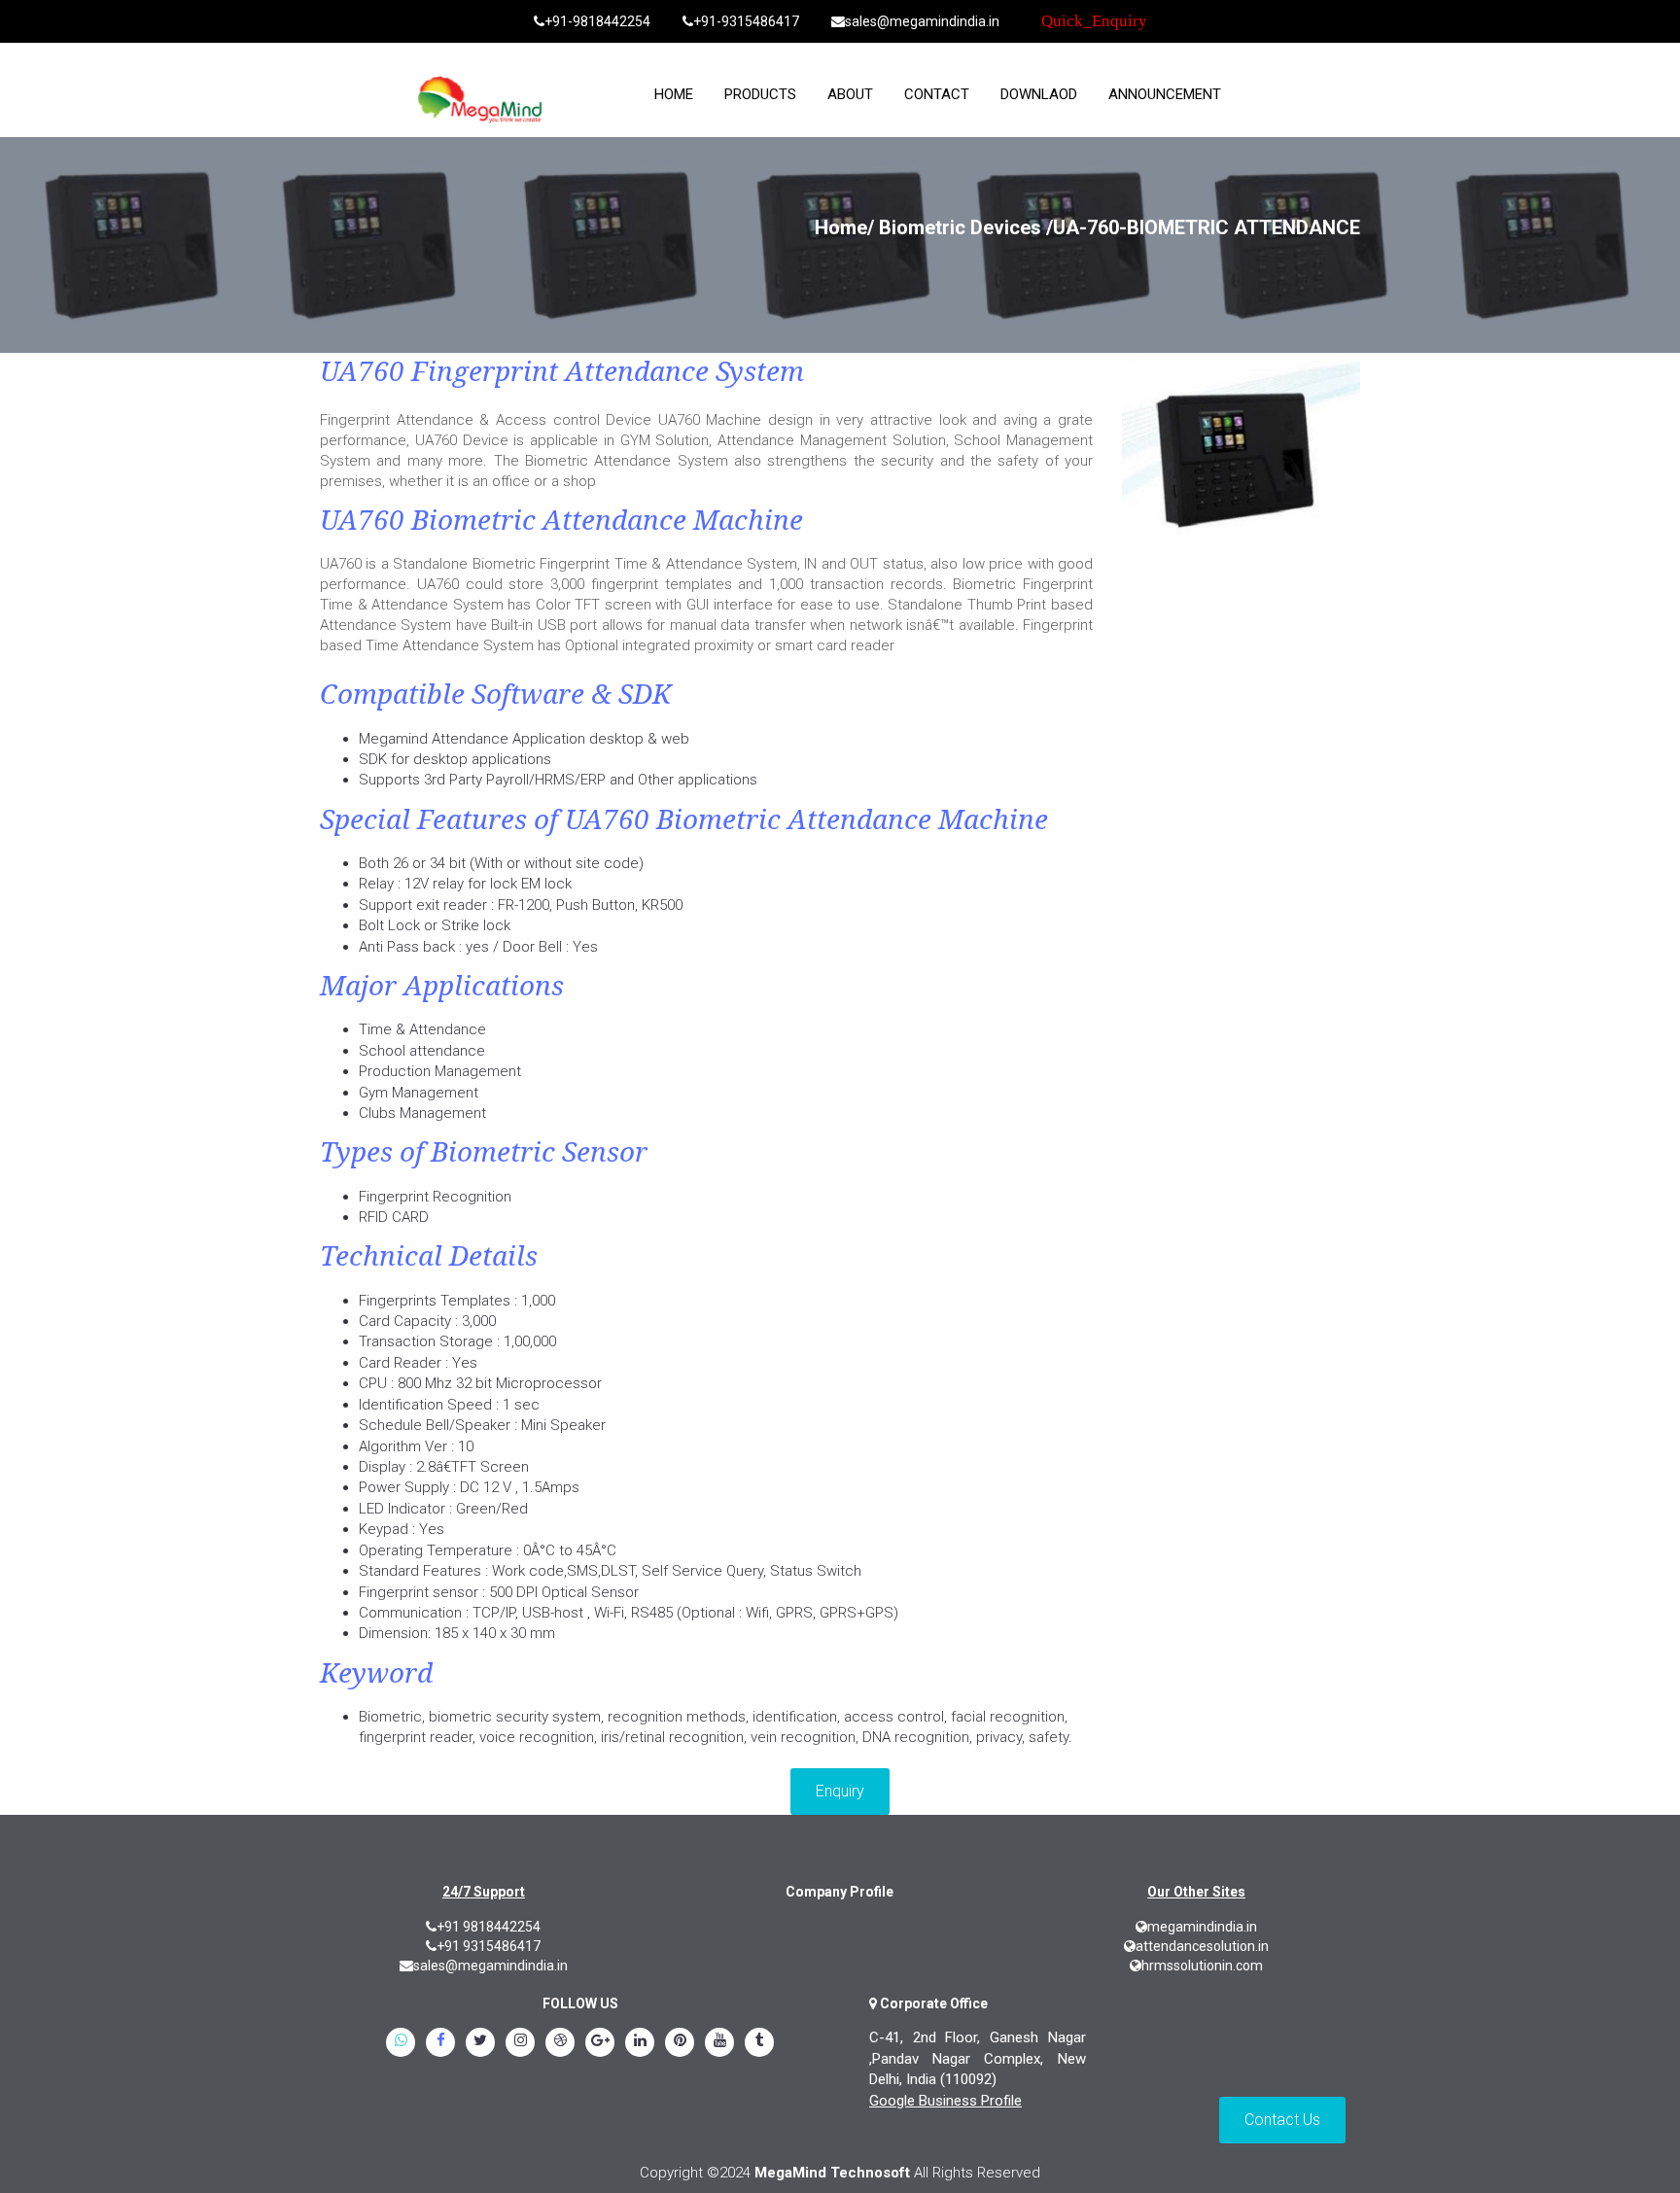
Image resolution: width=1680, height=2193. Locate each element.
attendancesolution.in (1202, 1946)
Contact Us (1282, 2120)
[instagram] (520, 2044)
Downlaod (1039, 94)
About (850, 94)
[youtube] (719, 2044)
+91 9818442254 (489, 1927)
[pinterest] (680, 2044)
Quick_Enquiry (1094, 21)
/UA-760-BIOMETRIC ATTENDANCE (1203, 227)
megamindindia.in (1202, 1927)
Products (760, 94)
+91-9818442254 (597, 21)
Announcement (1165, 94)
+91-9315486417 (746, 21)
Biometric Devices (960, 227)
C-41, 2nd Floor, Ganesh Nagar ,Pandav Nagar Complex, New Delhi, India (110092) (978, 2058)
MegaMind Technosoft (832, 2173)
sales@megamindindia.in (922, 21)
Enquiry (840, 1791)
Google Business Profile (945, 2101)
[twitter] (480, 2044)
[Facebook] (440, 2044)
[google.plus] (600, 2044)
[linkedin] (640, 2044)
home (674, 94)
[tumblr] (759, 2044)
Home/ (844, 227)
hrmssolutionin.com (1202, 1966)
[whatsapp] (401, 2044)
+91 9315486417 (489, 1946)
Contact (937, 94)
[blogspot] (560, 2044)
